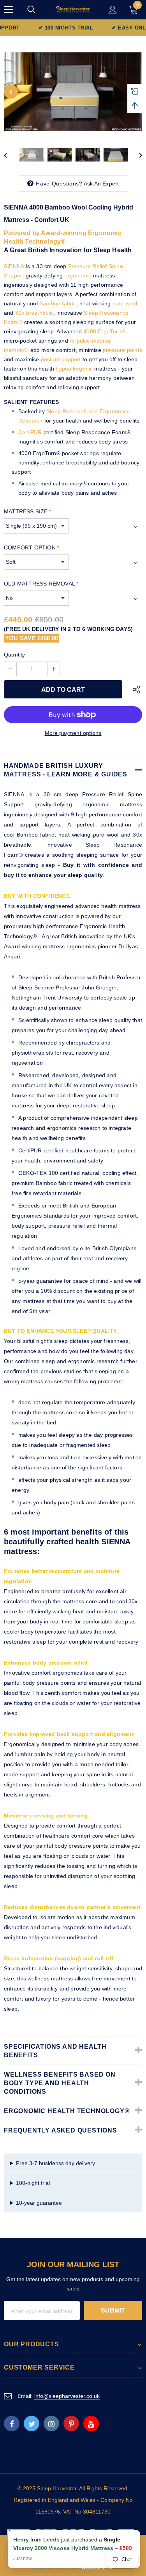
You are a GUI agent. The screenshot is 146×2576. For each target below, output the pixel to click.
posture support (61, 359)
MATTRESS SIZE (27, 511)
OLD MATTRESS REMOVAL (41, 584)
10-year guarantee (39, 2203)
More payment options (73, 733)
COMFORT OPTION (31, 547)
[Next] (135, 155)
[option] (73, 92)
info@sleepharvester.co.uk (67, 2396)
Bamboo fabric (58, 303)
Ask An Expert (101, 184)
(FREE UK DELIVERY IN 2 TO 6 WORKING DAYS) (68, 629)
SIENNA (14, 266)
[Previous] (11, 92)
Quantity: (15, 655)
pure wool (125, 303)
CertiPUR (30, 432)
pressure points (122, 350)
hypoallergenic (74, 369)
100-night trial (33, 2183)
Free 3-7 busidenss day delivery (55, 2163)
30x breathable (34, 313)
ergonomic (78, 275)
